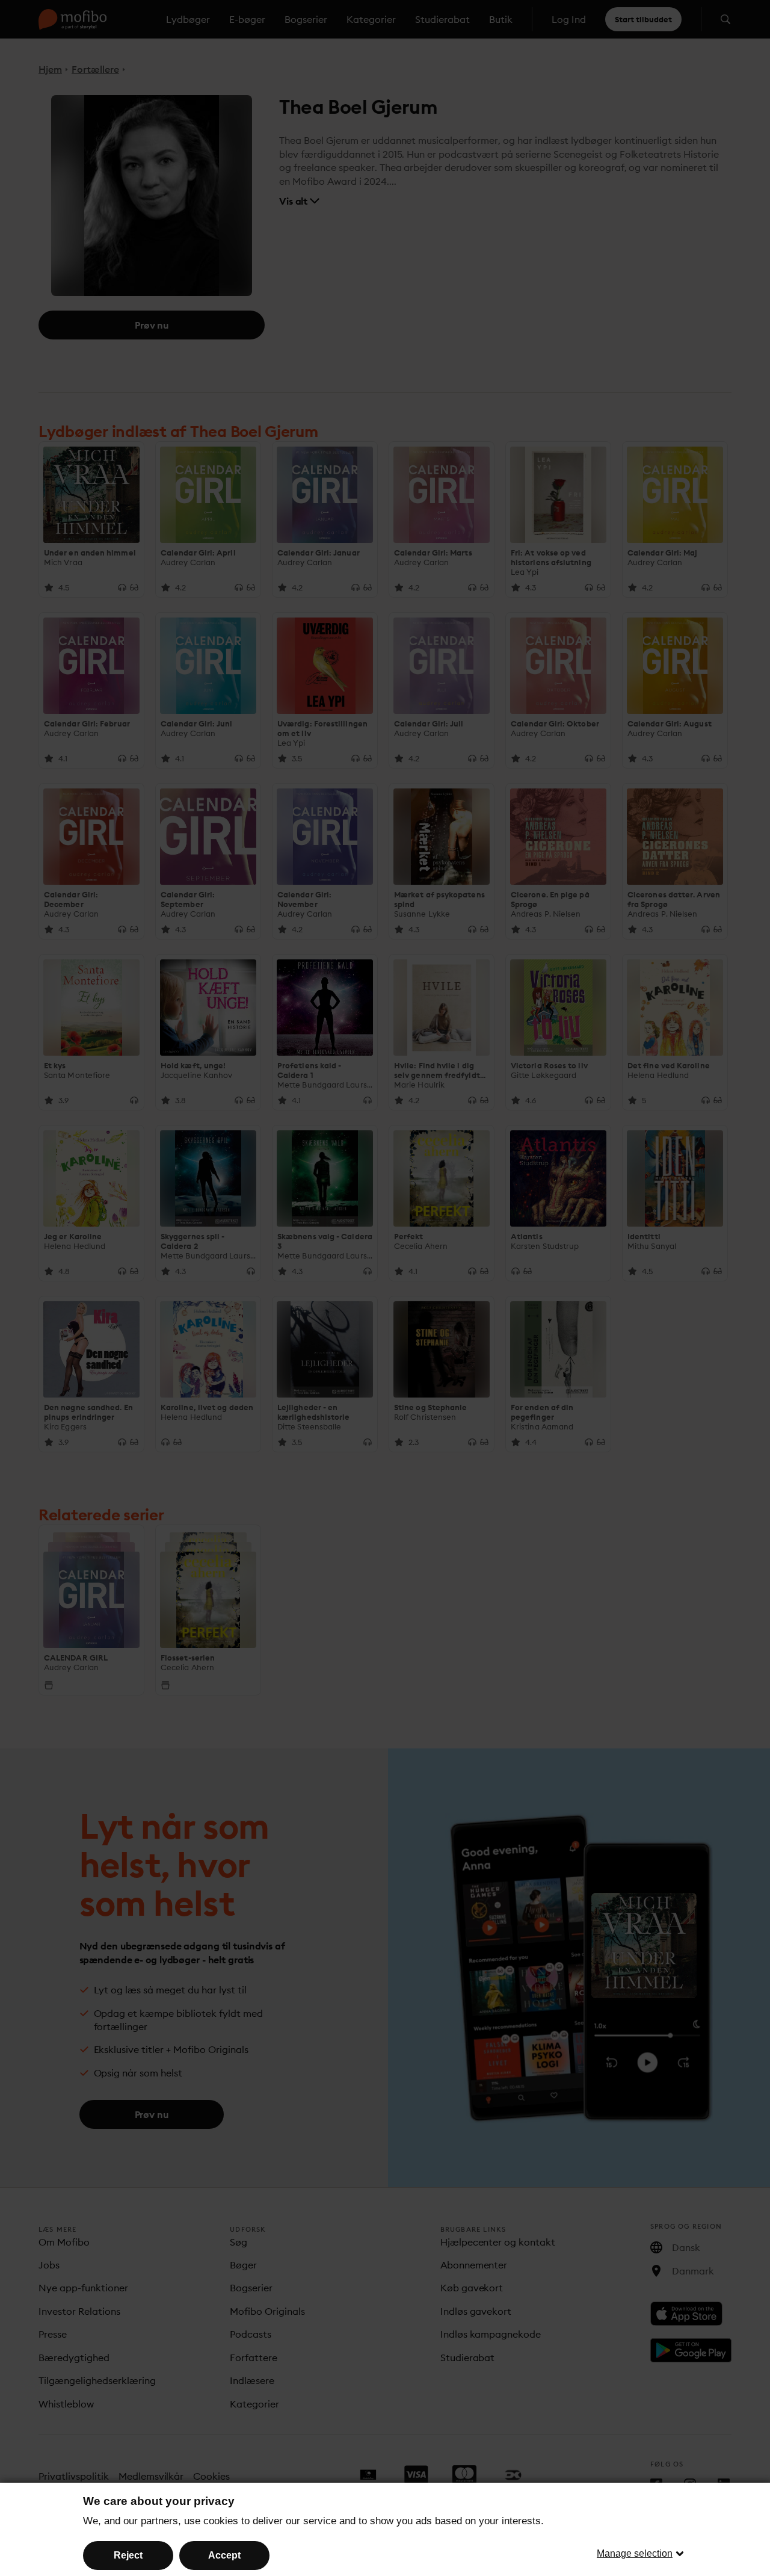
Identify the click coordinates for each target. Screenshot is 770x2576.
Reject (128, 2555)
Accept (224, 2555)
